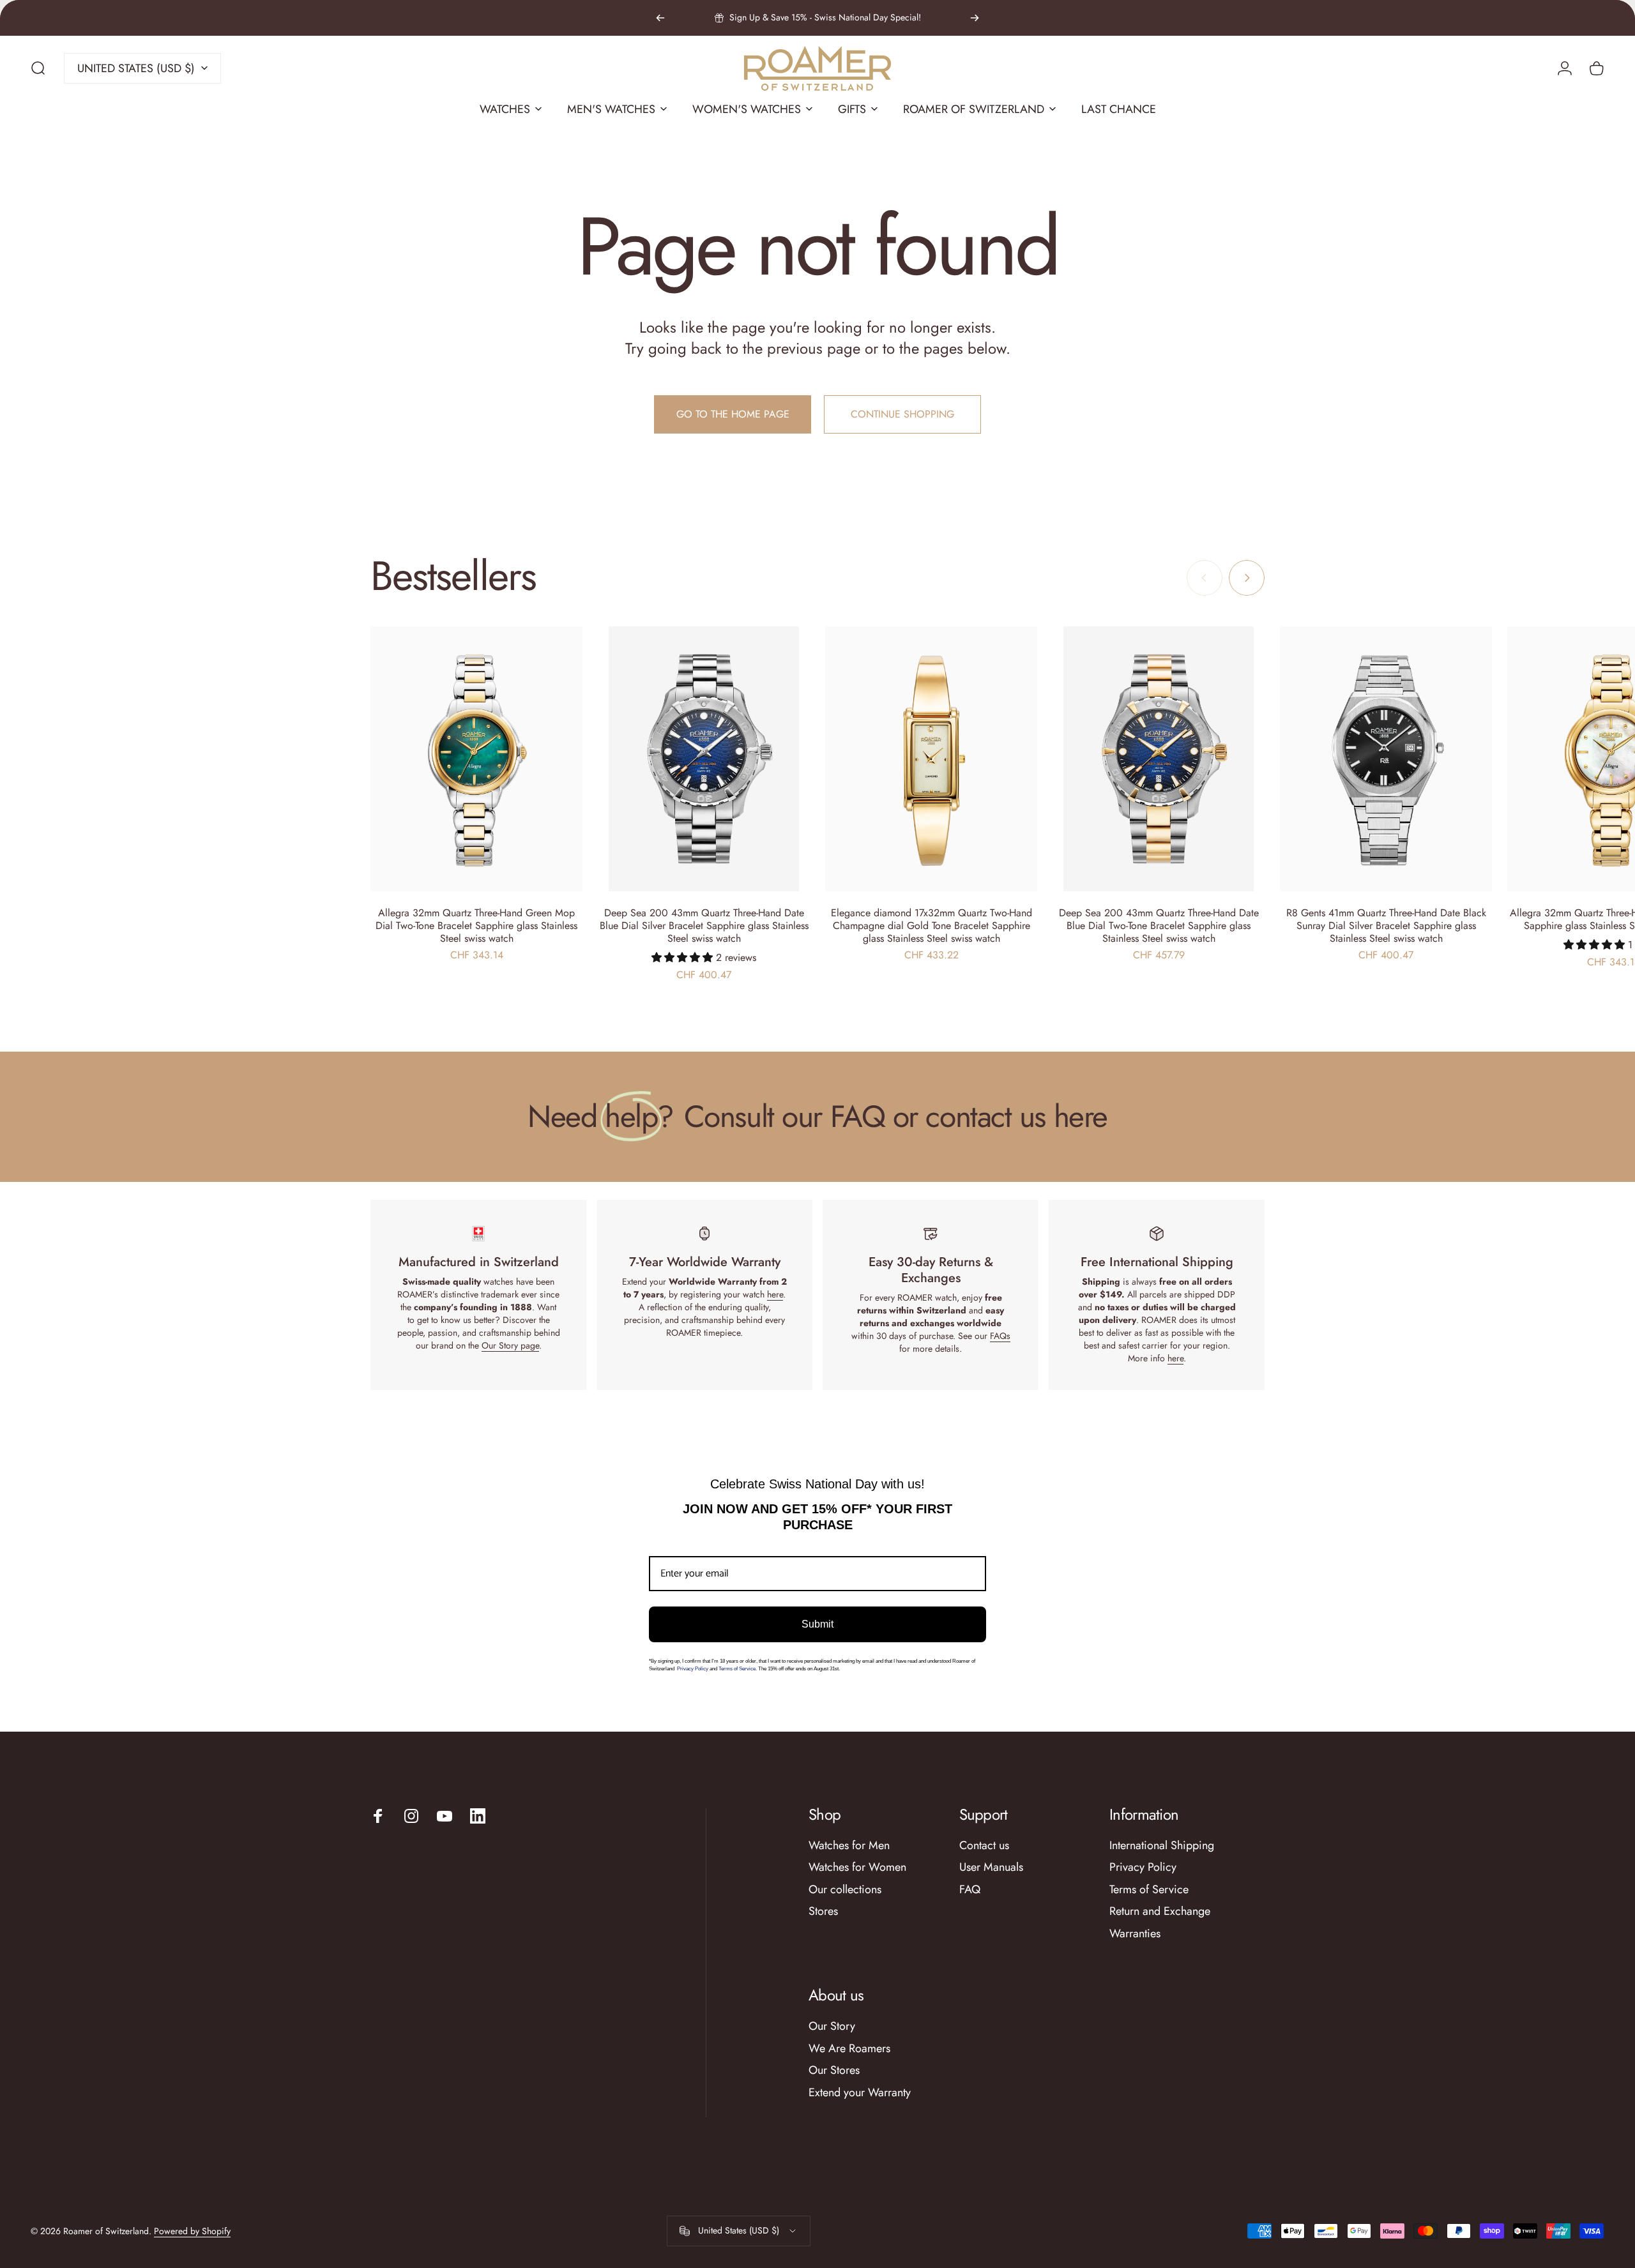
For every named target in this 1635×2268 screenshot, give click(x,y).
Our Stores (834, 2070)
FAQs (1000, 1336)
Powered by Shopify (192, 2231)
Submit (817, 1624)
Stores (823, 1911)
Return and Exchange (1160, 1911)
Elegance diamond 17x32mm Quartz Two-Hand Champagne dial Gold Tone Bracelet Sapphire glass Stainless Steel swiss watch (932, 926)
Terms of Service (1149, 1890)
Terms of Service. (738, 1669)
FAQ (970, 1890)
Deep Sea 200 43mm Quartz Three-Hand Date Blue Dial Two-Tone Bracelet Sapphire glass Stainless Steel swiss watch (1159, 926)
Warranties (1135, 1934)
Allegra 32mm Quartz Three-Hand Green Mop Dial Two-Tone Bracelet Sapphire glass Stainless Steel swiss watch (476, 926)
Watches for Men (849, 1846)
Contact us (984, 1846)
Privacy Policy (693, 1669)
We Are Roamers (849, 2049)
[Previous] (660, 18)
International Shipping (1162, 1846)
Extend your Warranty (860, 2093)
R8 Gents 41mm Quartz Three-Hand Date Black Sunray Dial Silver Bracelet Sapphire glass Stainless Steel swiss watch (1386, 926)
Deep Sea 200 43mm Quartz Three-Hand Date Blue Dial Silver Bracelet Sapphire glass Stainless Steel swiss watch (704, 926)
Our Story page (510, 1345)
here (775, 1294)
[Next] (975, 18)
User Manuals (991, 1867)
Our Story (832, 2026)
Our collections (845, 1890)
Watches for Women (857, 1867)
